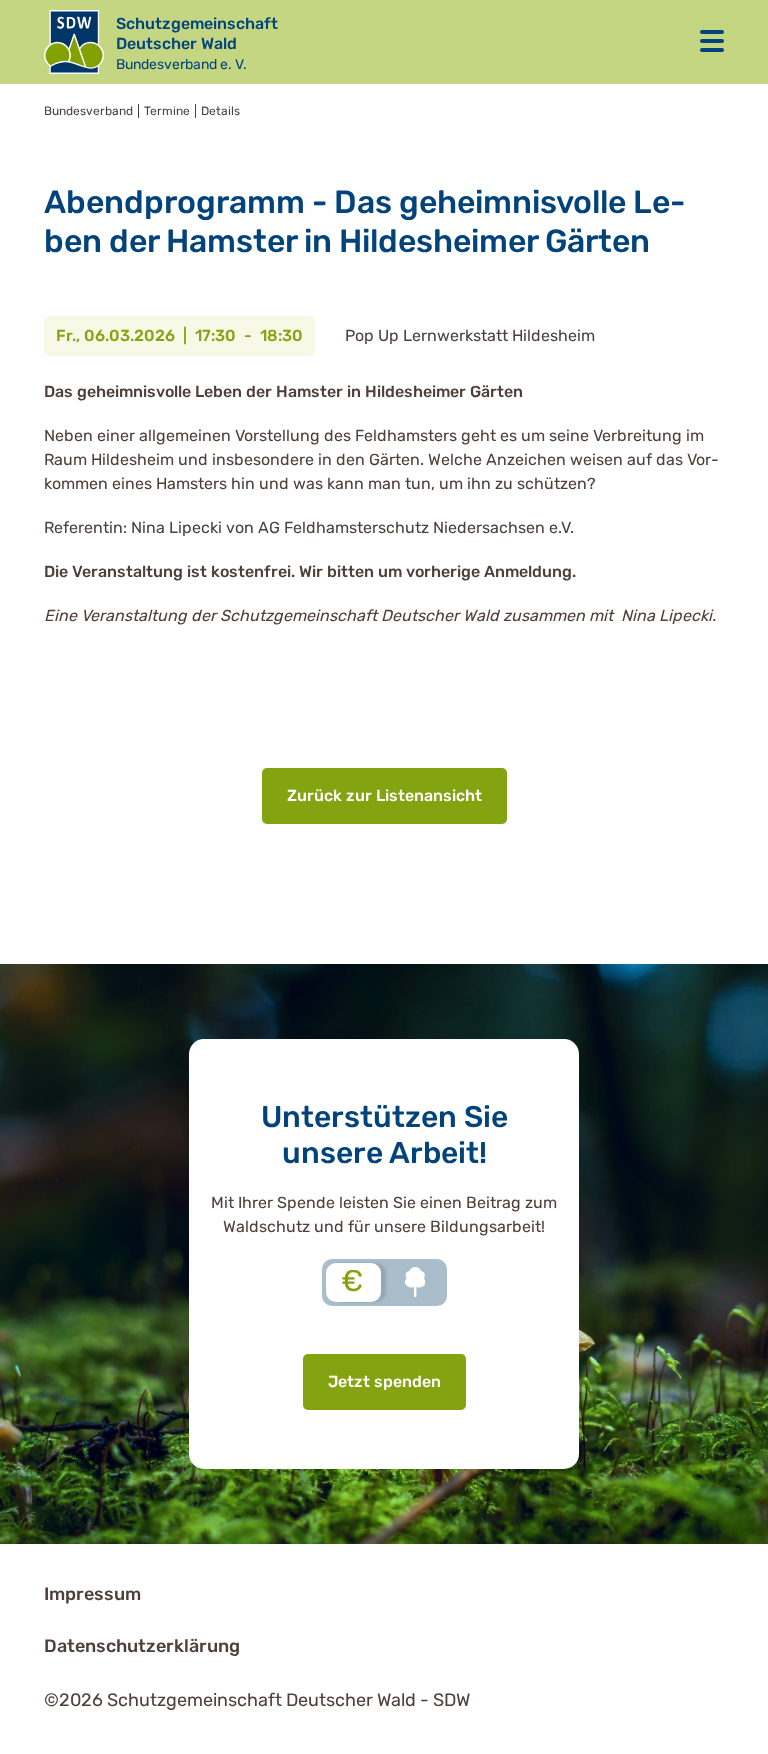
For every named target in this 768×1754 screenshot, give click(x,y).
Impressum (92, 1594)
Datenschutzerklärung (142, 1646)
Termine (167, 111)
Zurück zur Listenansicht (384, 795)
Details (220, 111)
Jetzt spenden (384, 1381)
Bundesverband (88, 111)
